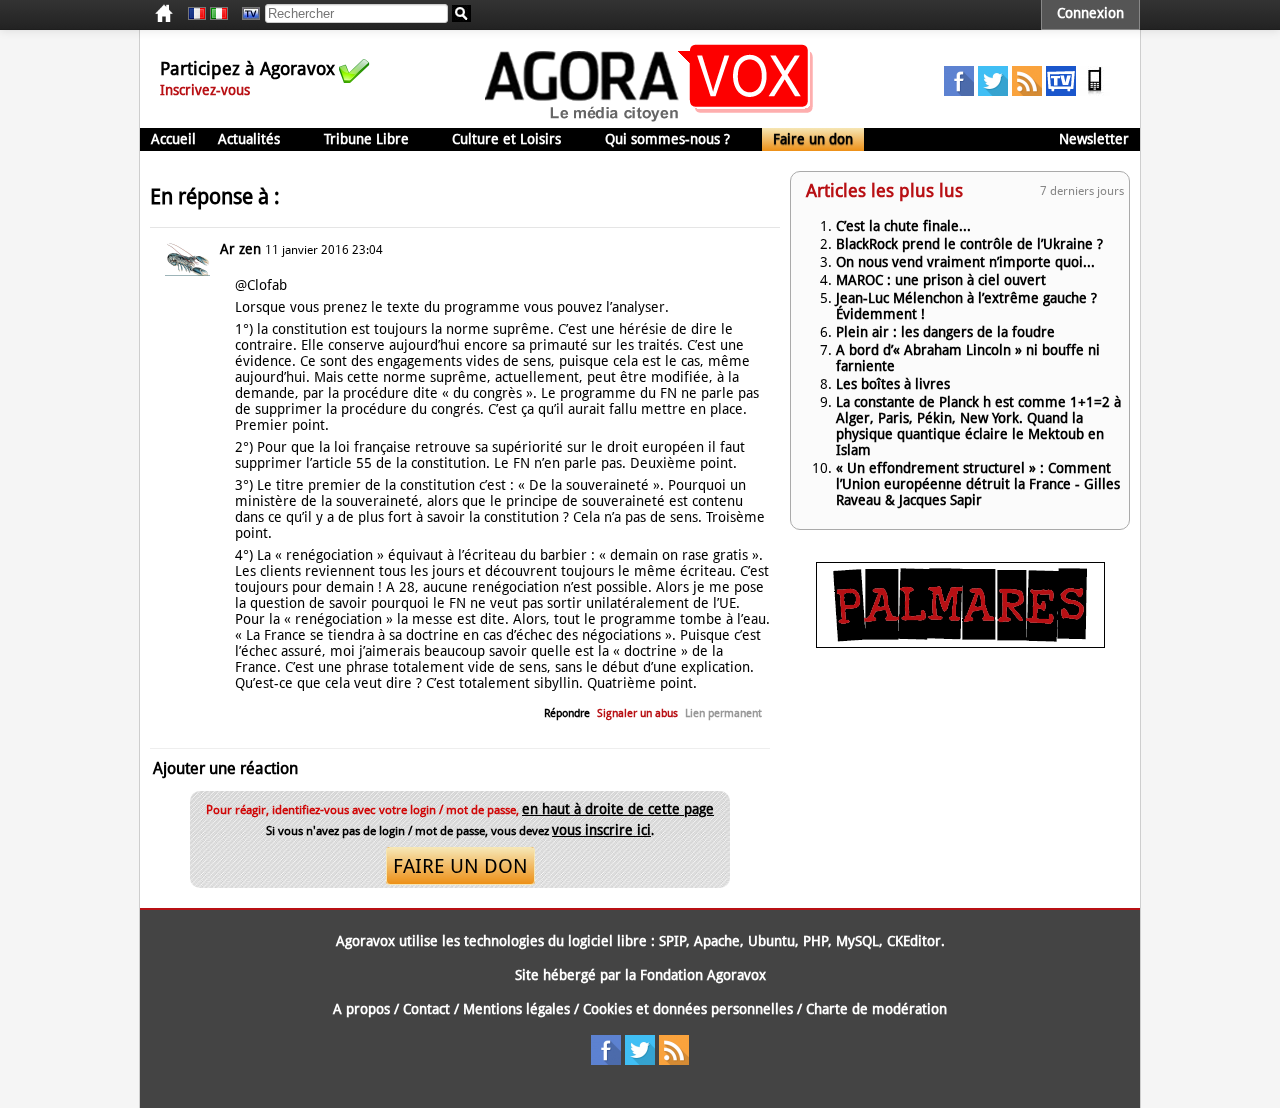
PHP (815, 941)
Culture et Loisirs (506, 139)
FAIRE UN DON (460, 866)
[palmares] (960, 643)
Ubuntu (771, 941)
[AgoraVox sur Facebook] (959, 91)
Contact (426, 1009)
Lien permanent (723, 713)
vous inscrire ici (601, 830)
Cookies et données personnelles (688, 1009)
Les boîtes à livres (893, 384)
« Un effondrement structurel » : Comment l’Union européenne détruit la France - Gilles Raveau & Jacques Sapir (978, 484)
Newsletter (1094, 139)
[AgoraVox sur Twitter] (993, 91)
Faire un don (813, 139)
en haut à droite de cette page (618, 809)
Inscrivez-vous (205, 90)
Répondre (567, 713)
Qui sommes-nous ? (667, 139)
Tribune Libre (366, 139)
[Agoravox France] (197, 14)
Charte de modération (876, 1009)
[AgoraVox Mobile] (1095, 91)
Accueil (173, 139)
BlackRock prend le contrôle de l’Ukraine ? (969, 244)
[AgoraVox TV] (1061, 91)
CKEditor (914, 941)
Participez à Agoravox (247, 68)
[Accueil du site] (649, 120)
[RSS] (1027, 91)
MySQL (857, 941)
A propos (361, 1009)
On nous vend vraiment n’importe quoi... (965, 262)
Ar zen (240, 249)
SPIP (672, 941)
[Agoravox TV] (246, 14)
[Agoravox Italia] (219, 14)
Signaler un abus (637, 713)
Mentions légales (516, 1009)
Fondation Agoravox (703, 975)
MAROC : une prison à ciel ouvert (941, 280)
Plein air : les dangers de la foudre (945, 332)
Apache (717, 941)
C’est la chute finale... (903, 226)
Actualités (249, 139)
